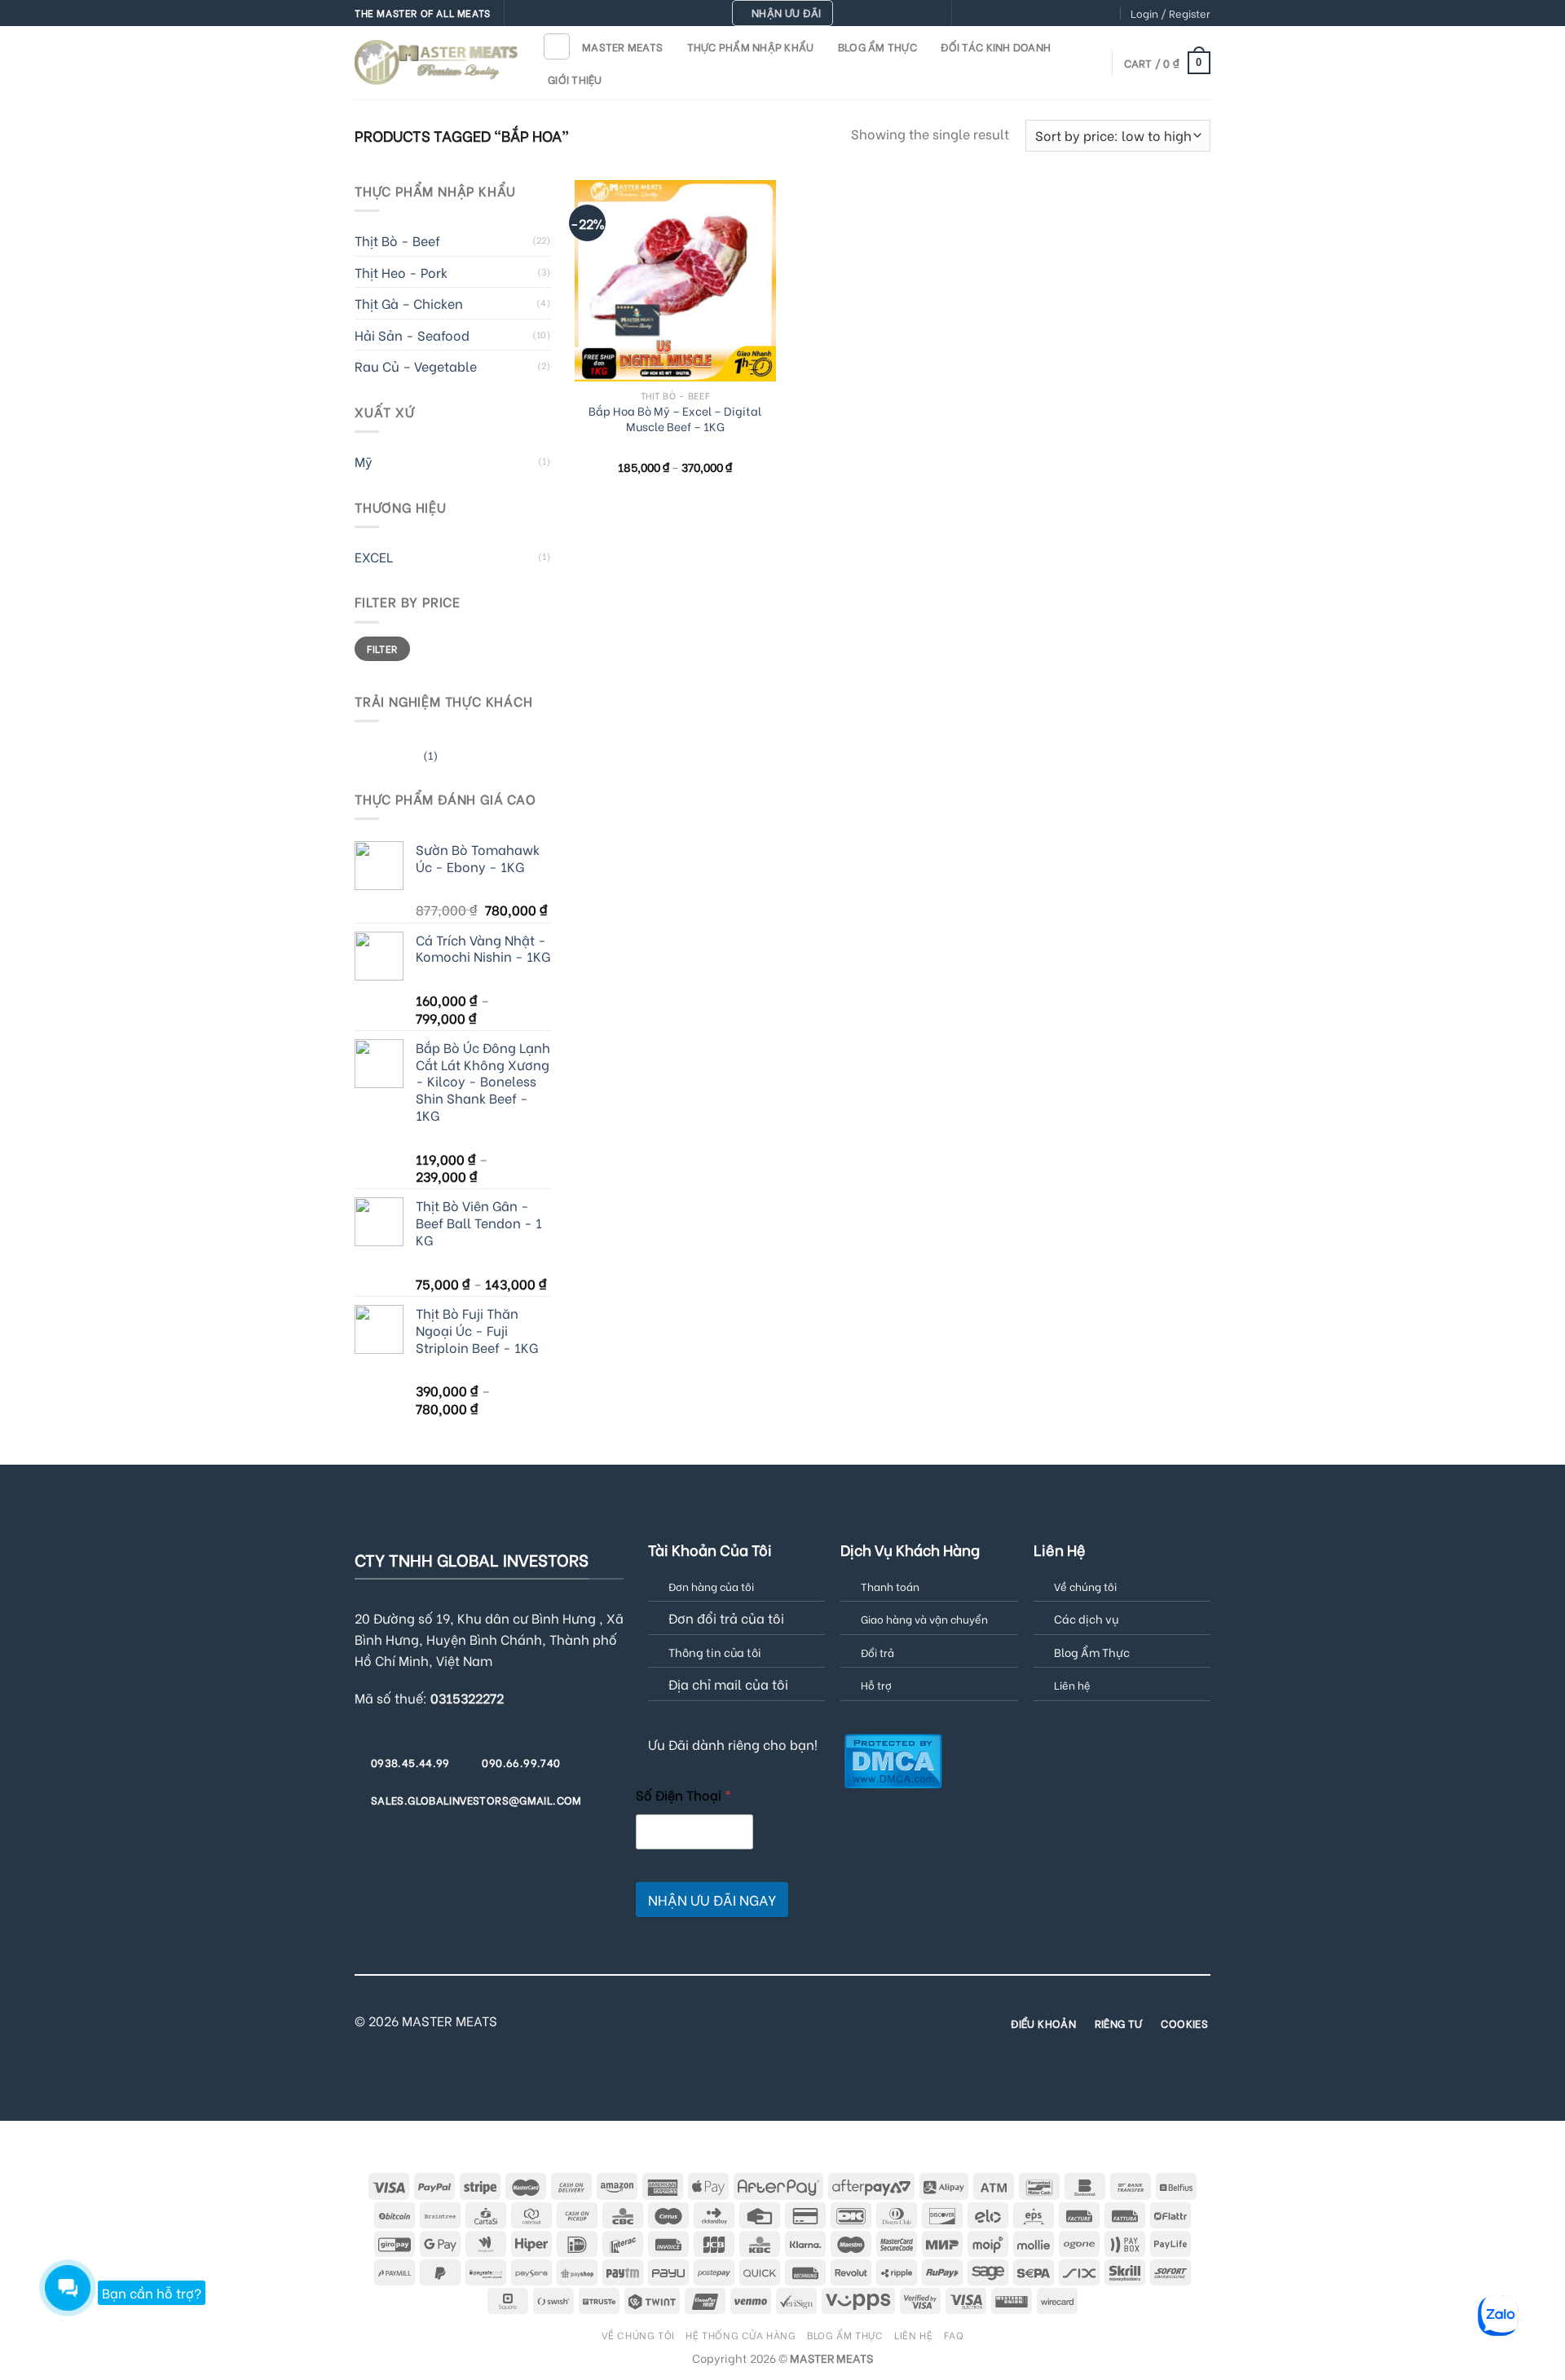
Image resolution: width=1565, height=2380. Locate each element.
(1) (396, 758)
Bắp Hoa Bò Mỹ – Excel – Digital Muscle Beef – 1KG (675, 419)
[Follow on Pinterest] (1060, 14)
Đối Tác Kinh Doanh (996, 46)
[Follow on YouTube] (1107, 14)
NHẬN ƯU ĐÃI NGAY (712, 1900)
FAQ (954, 2334)
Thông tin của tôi (715, 1652)
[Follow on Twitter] (1013, 14)
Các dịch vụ (1086, 1618)
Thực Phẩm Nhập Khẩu (751, 46)
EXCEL (374, 556)
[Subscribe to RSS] (1075, 14)
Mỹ (364, 461)
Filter (382, 648)
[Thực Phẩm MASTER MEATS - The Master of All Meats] (436, 62)
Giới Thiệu (575, 79)
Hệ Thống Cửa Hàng (741, 2334)
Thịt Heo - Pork (401, 272)
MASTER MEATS (622, 46)
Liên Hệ (913, 2334)
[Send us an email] (1029, 14)
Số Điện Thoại (683, 1794)
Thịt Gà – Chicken (409, 303)
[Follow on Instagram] (981, 14)
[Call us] (1044, 14)
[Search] (557, 46)
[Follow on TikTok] (998, 14)
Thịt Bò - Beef (397, 240)
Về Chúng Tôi (638, 2334)
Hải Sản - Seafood (412, 335)
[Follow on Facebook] (966, 14)
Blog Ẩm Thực (877, 46)
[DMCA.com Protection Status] (893, 1759)
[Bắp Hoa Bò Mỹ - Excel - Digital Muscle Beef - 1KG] (675, 281)
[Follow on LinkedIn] (1091, 14)
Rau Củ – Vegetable (416, 366)
